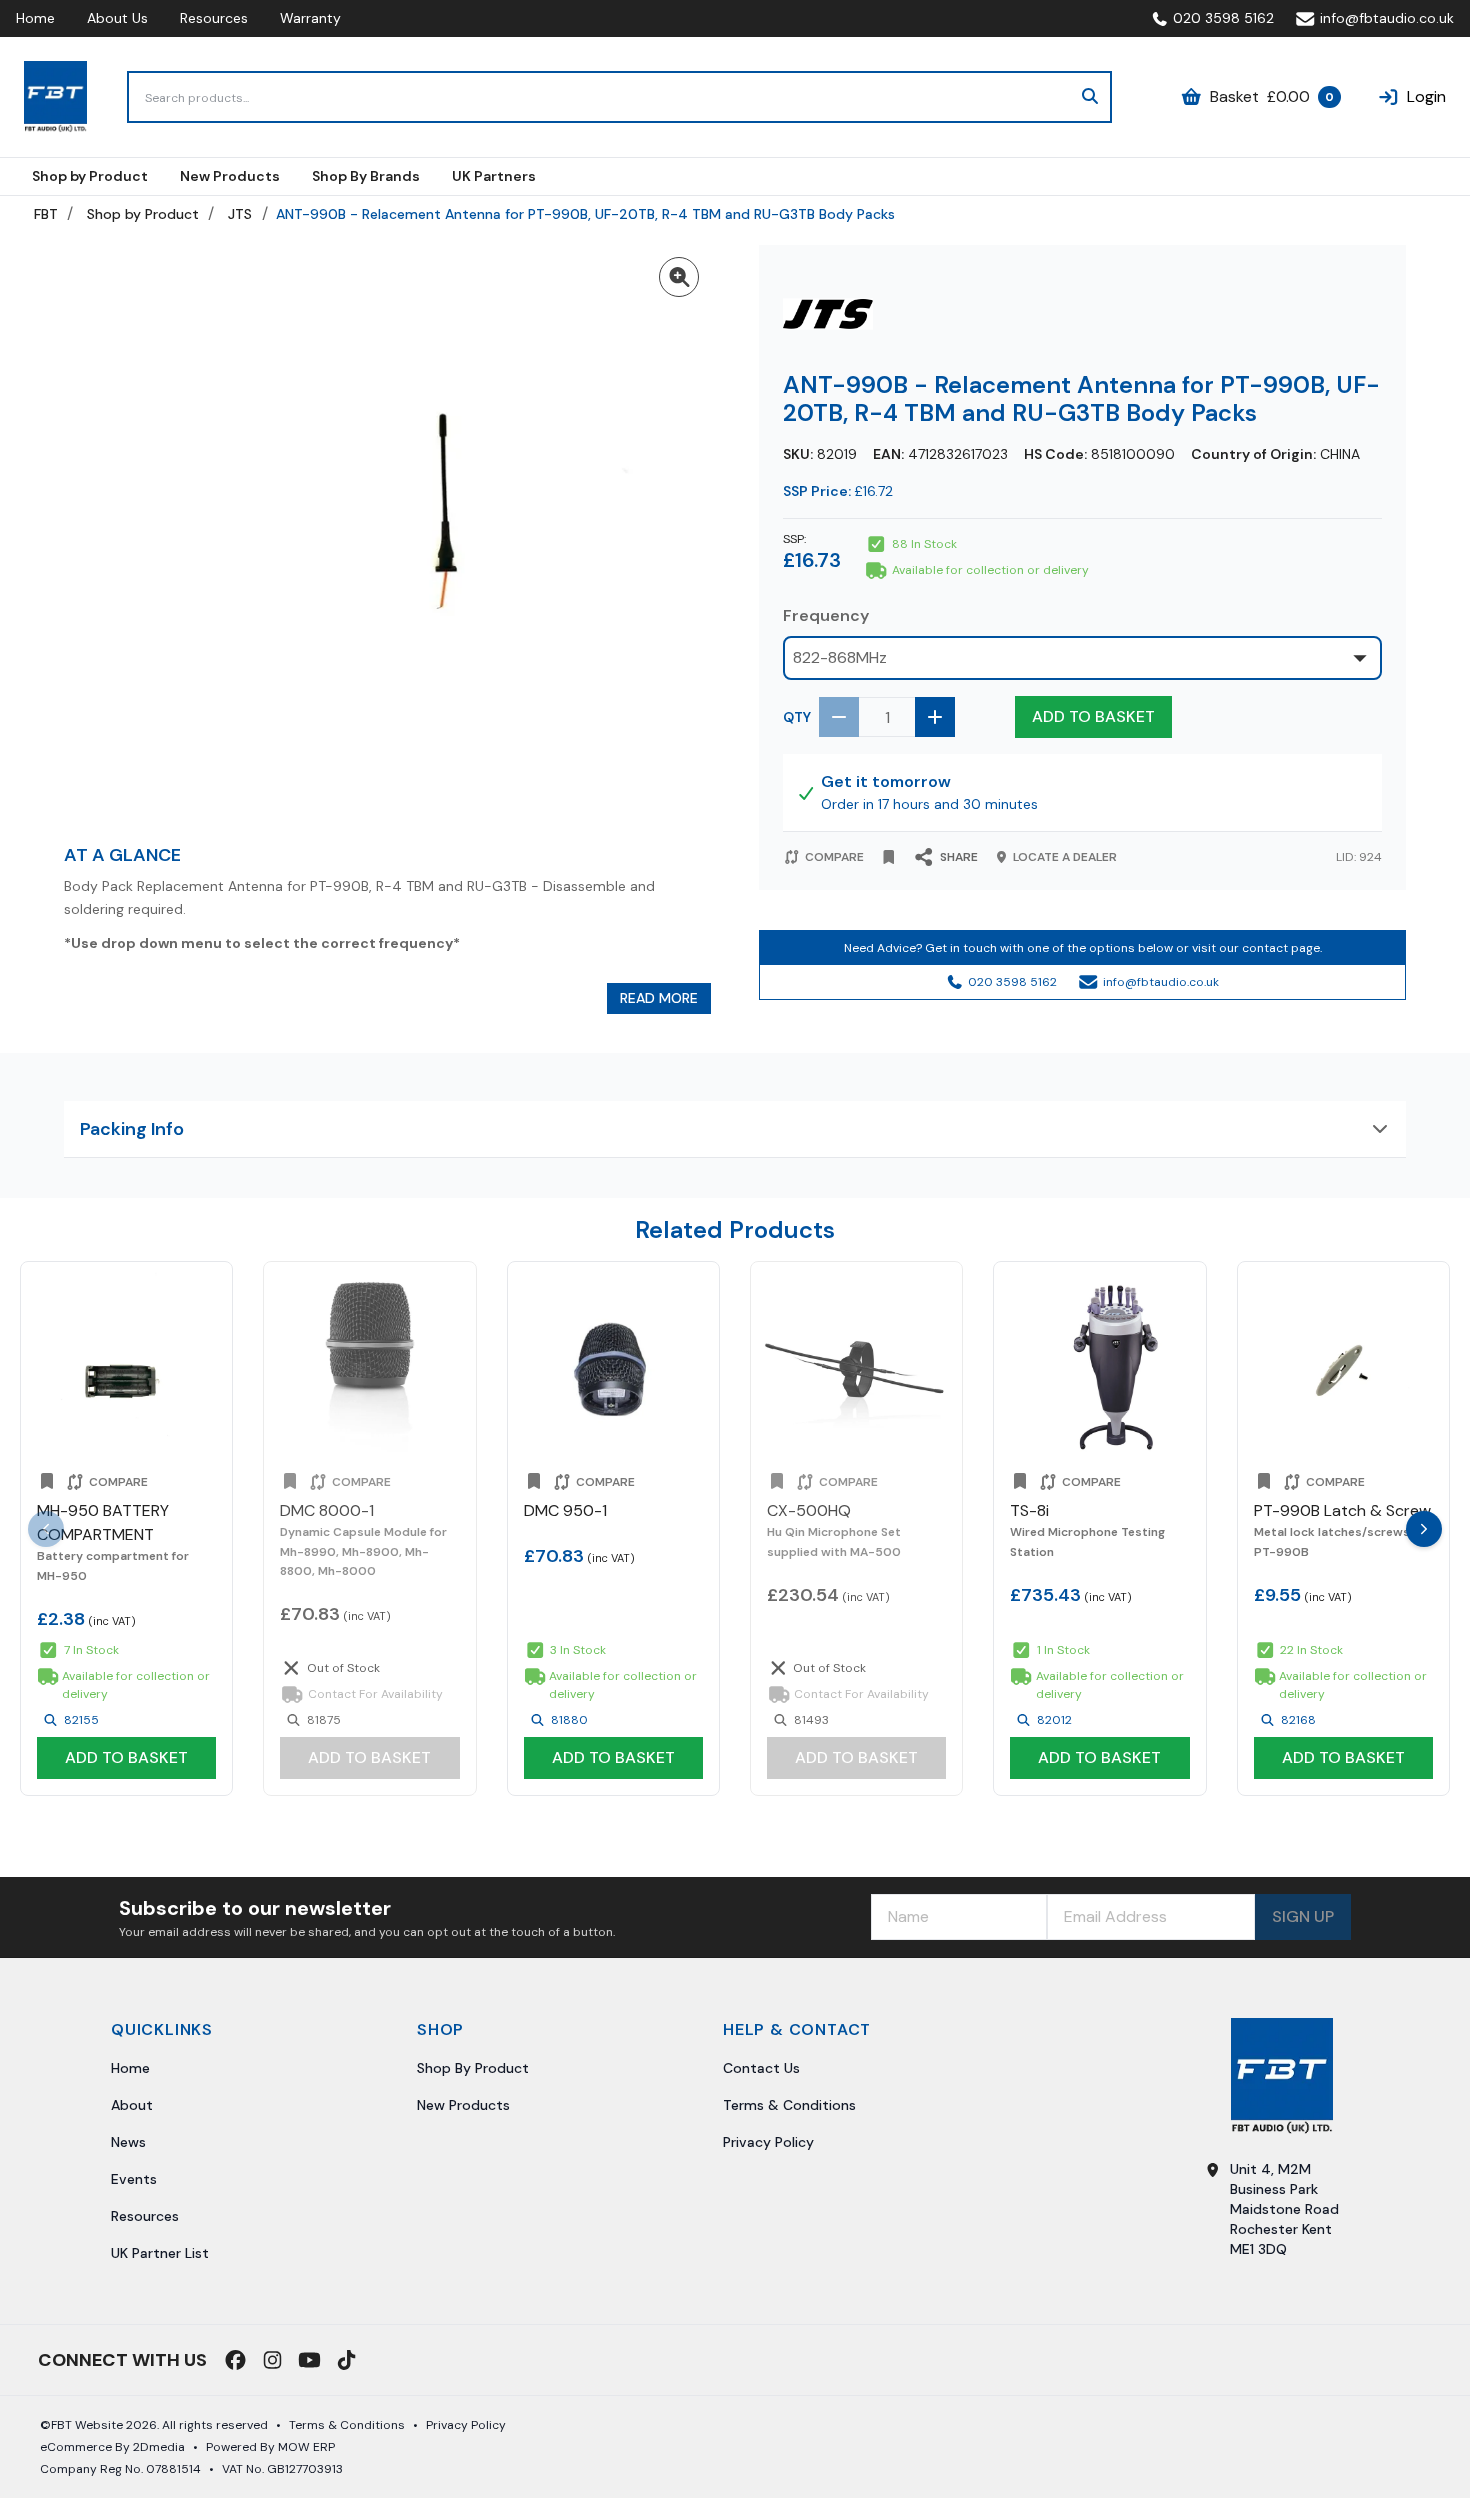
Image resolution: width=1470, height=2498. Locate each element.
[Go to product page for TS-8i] (1099, 1367)
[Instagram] (272, 2360)
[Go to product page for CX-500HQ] (856, 1367)
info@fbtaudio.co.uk (1387, 18)
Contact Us (761, 2068)
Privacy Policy (768, 2142)
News (128, 2142)
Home (35, 18)
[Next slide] (1424, 1529)
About (132, 2105)
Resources (214, 18)
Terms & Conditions (789, 2105)
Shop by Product (143, 214)
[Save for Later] (889, 857)
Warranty (310, 18)
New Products (463, 2105)
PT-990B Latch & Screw (1342, 1511)
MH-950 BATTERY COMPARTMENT (103, 1523)
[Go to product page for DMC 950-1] (613, 1367)
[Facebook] (235, 2360)
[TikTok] (346, 2360)
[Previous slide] (46, 1529)
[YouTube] (309, 2360)
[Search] (1090, 97)
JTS (240, 214)
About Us (117, 18)
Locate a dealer (1065, 857)
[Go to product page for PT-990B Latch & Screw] (1343, 1367)
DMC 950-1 (565, 1511)
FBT (46, 214)
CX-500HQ (809, 1511)
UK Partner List (160, 2253)
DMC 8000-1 (327, 1511)
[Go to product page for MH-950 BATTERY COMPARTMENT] (126, 1367)
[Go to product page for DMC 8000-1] (369, 1367)
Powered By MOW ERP (270, 2447)
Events (134, 2179)
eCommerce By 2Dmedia (112, 2447)
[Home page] (55, 97)
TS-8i (1029, 1511)
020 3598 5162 (1223, 18)
